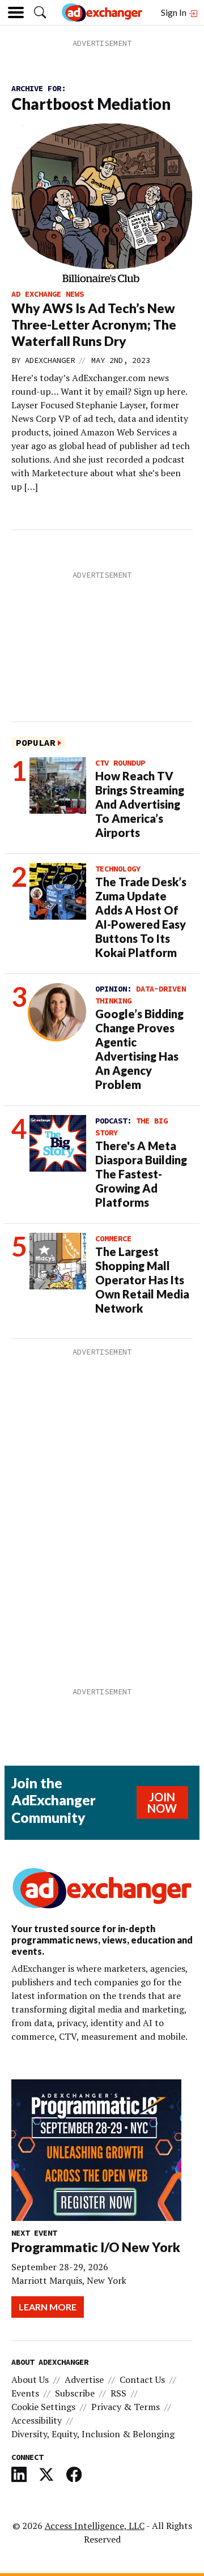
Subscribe (75, 2393)
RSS (118, 2393)
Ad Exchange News (48, 294)
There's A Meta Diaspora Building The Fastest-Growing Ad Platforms (141, 1174)
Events (25, 2393)
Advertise (84, 2380)
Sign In (175, 12)
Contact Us (142, 2380)
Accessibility (37, 2420)
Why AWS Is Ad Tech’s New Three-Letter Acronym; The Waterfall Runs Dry (94, 324)
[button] (40, 12)
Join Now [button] (162, 1802)
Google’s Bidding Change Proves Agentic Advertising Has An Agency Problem (139, 1049)
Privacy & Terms (126, 2407)
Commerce (113, 1238)
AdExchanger (50, 360)
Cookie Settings (43, 2407)
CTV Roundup (120, 763)
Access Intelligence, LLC (95, 2526)
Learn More (48, 2307)
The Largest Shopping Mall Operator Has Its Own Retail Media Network (142, 1280)
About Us (30, 2380)
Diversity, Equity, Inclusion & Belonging (93, 2434)
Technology (118, 869)
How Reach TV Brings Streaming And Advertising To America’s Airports (140, 804)
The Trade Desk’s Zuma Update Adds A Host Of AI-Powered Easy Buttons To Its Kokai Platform (141, 917)
